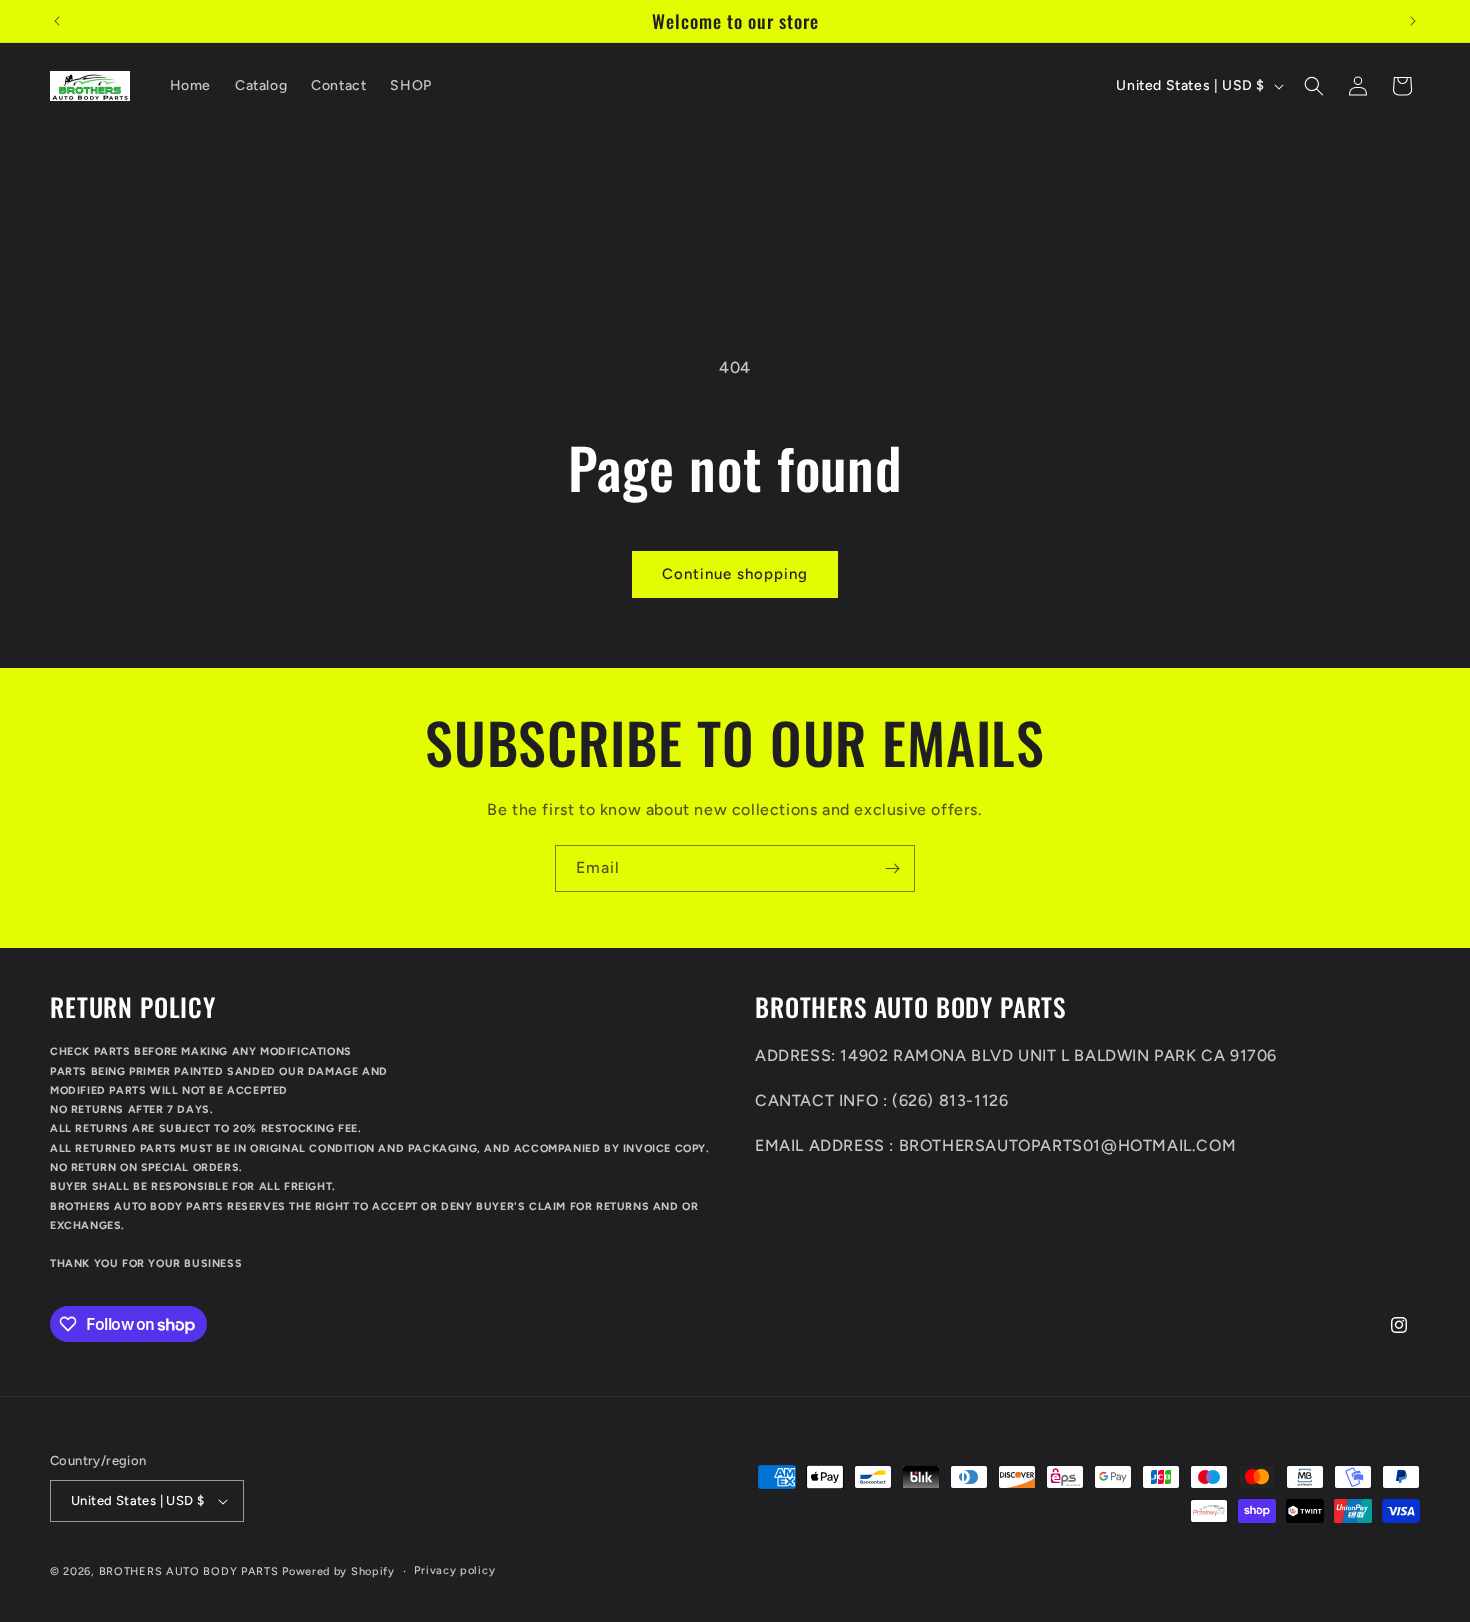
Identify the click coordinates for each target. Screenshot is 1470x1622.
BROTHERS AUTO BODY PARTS (189, 1571)
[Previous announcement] (57, 21)
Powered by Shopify (338, 1571)
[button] (1314, 86)
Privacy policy (454, 1570)
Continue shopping (735, 574)
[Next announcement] (1413, 21)
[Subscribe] (892, 868)
